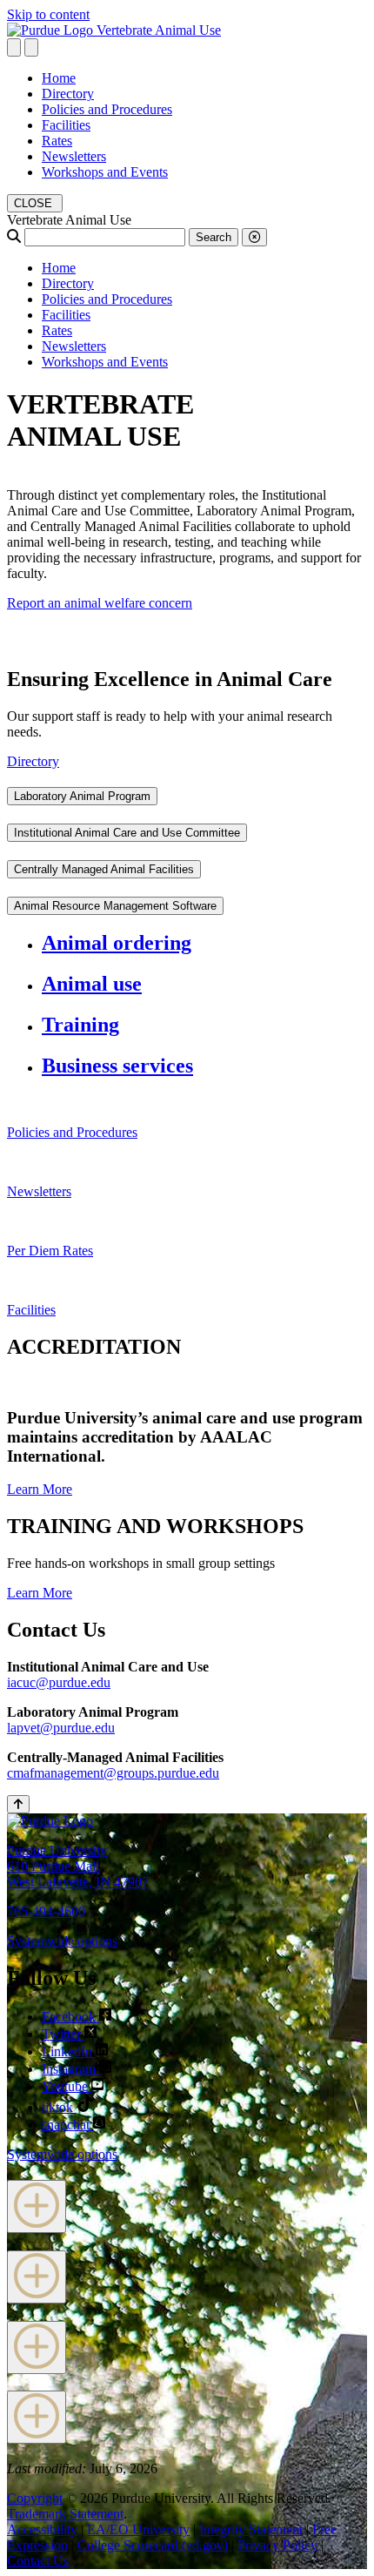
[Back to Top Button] (18, 1804)
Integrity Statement (251, 2529)
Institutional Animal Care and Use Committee (127, 833)
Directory (68, 94)
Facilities (66, 125)
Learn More (40, 1489)
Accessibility (42, 2529)
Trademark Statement (65, 2514)
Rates (57, 141)
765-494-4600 (46, 1911)
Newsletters (74, 156)
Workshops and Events (105, 172)
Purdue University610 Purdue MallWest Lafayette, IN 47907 (78, 1866)
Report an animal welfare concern (100, 603)
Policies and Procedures (107, 109)
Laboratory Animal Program (82, 796)
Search (214, 237)
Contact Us (38, 2561)
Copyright (35, 2498)
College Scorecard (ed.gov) (153, 2545)
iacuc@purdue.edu (59, 1682)
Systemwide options (62, 1941)
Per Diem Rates (50, 1251)
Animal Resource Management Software (115, 906)
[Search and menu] (14, 47)
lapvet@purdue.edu (61, 1728)
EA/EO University (138, 2529)
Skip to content (48, 14)
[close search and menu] (31, 47)
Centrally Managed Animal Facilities (104, 869)
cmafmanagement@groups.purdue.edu (113, 1773)
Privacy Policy (277, 2545)
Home (59, 78)
